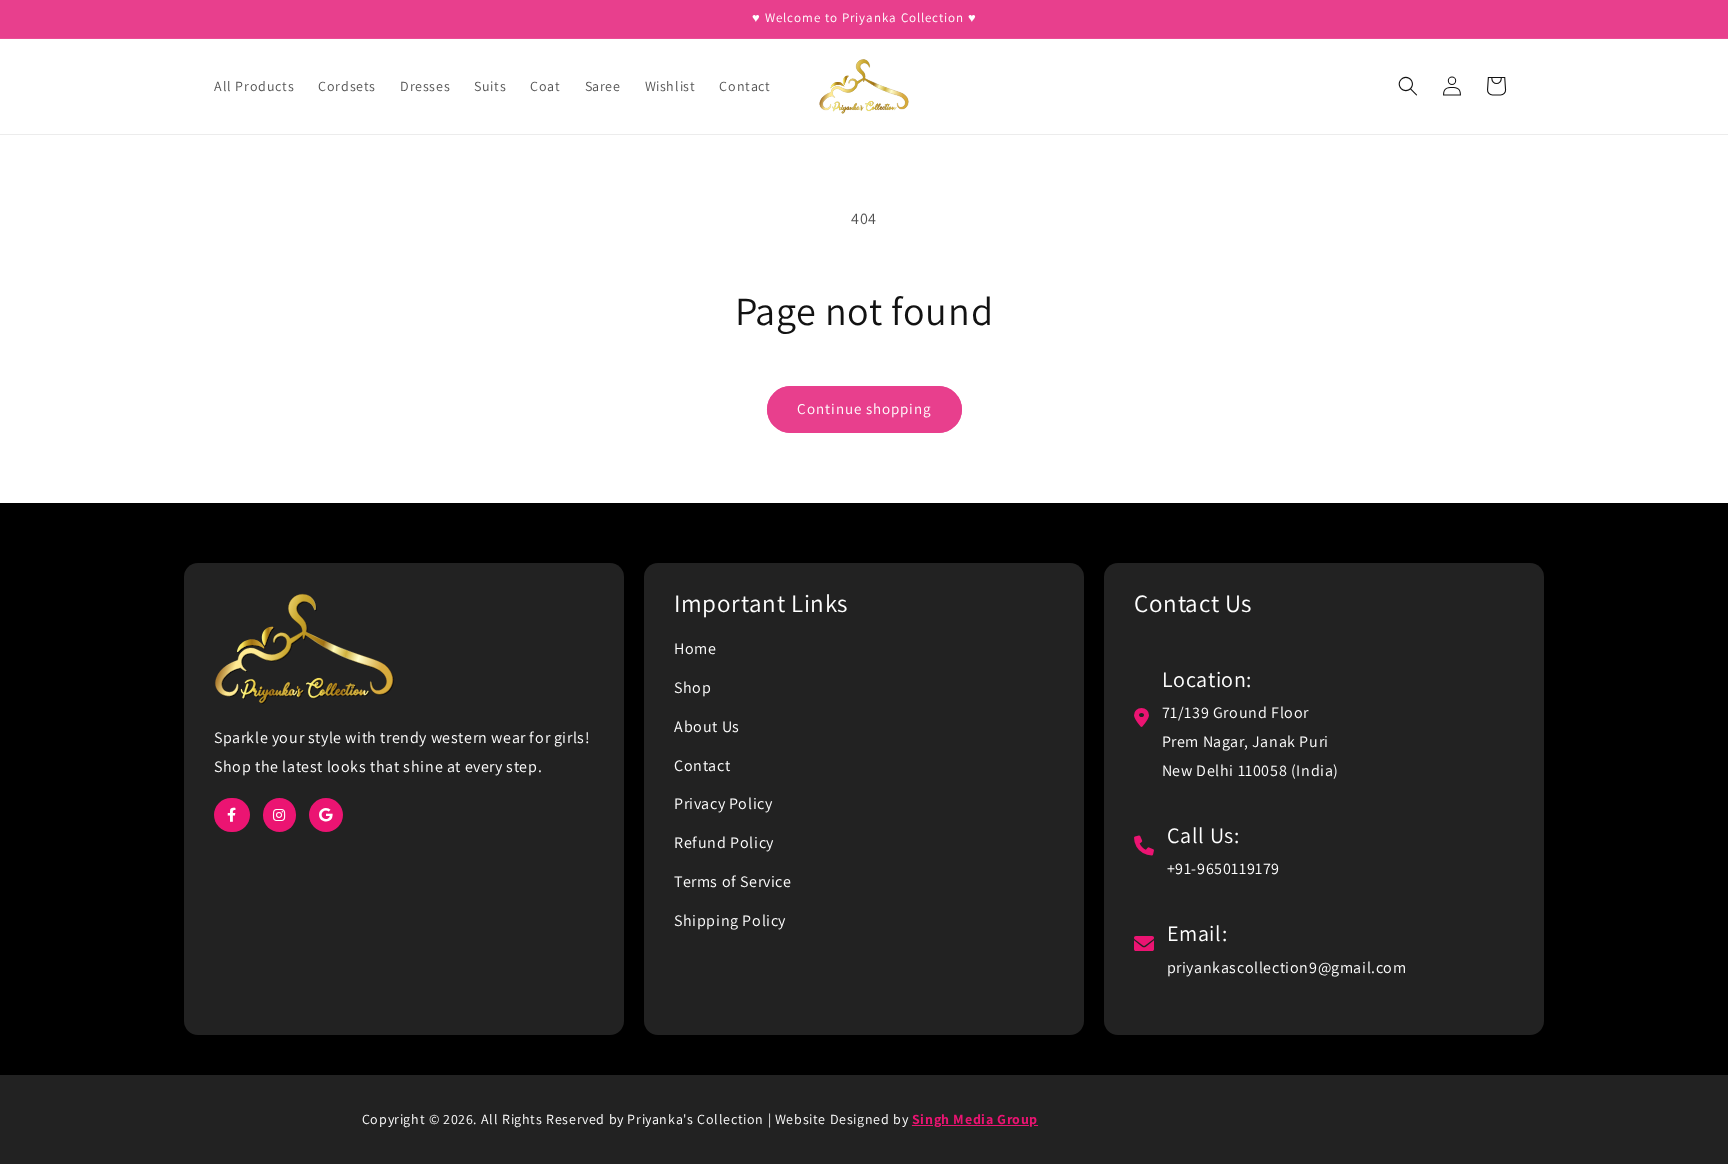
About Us (707, 726)
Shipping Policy (730, 920)
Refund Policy (724, 842)
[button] (1408, 86)
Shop (692, 687)
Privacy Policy (723, 803)
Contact (702, 765)
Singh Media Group (975, 1119)
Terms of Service (733, 881)
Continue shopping (864, 408)
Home (695, 648)
